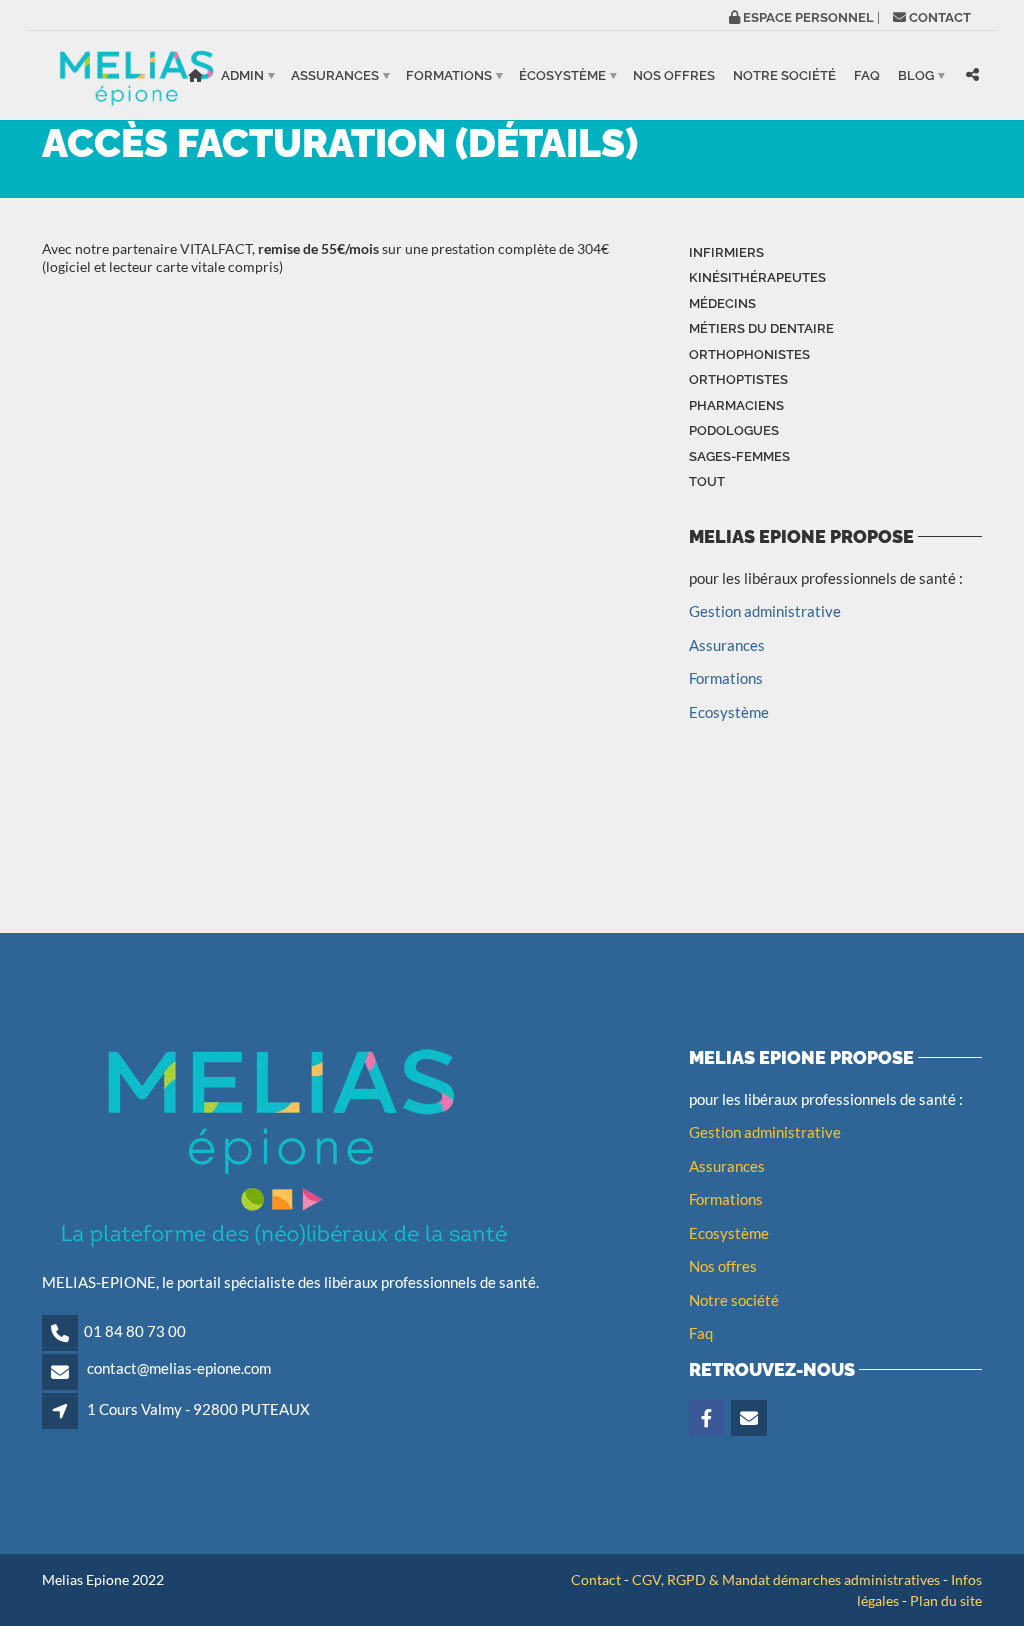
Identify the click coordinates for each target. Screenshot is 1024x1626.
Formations (449, 75)
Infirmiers (726, 252)
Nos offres (674, 75)
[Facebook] (708, 1419)
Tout (707, 481)
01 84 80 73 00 (135, 1331)
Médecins (722, 303)
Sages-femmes (739, 456)
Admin (242, 75)
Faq (701, 1333)
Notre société (784, 75)
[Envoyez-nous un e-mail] (750, 1419)
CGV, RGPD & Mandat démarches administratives (786, 1579)
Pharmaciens (736, 405)
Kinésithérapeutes (757, 277)
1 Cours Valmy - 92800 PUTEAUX (198, 1409)
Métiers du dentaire (761, 328)
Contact (596, 1579)
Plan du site (946, 1600)
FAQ (867, 75)
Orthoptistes (738, 379)
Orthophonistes (749, 354)
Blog (916, 75)
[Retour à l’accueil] (195, 75)
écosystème (562, 75)
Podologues (734, 430)
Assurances (335, 75)
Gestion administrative (765, 611)
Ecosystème (729, 712)
